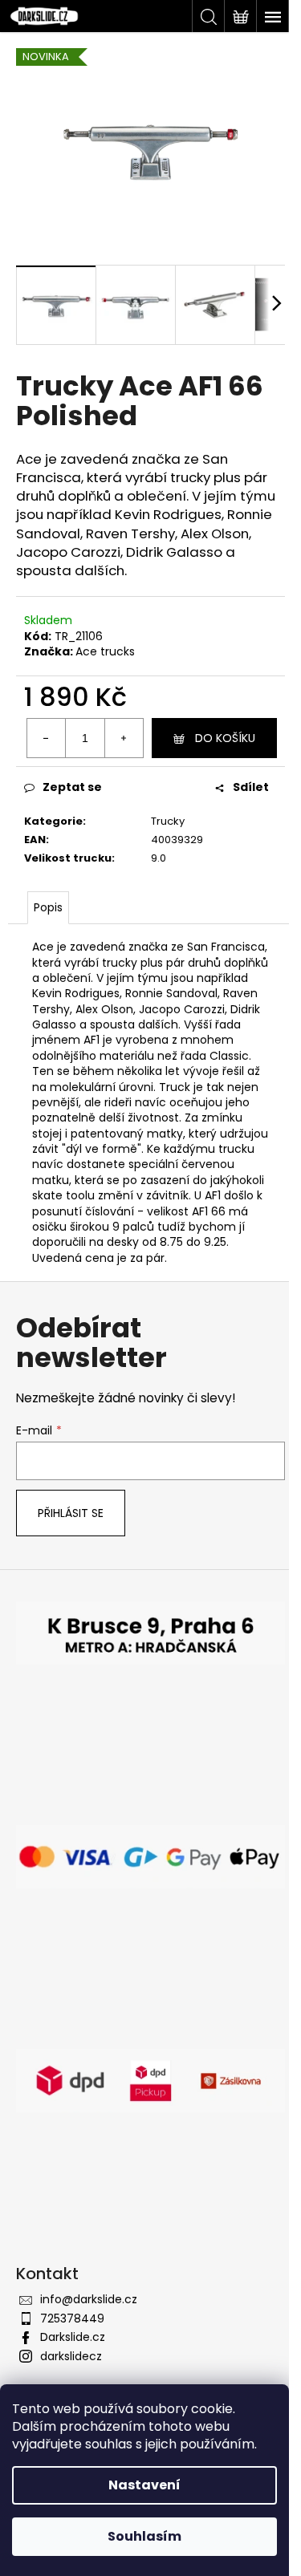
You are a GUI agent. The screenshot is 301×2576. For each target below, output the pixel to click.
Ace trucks (105, 651)
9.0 (159, 858)
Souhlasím (144, 2536)
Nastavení (144, 2485)
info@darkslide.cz (89, 2299)
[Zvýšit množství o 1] (124, 738)
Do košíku (225, 738)
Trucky (168, 821)
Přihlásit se (71, 1513)
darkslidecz (71, 2356)
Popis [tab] (48, 907)
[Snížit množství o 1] (47, 738)
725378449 (72, 2318)
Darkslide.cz (73, 2337)
